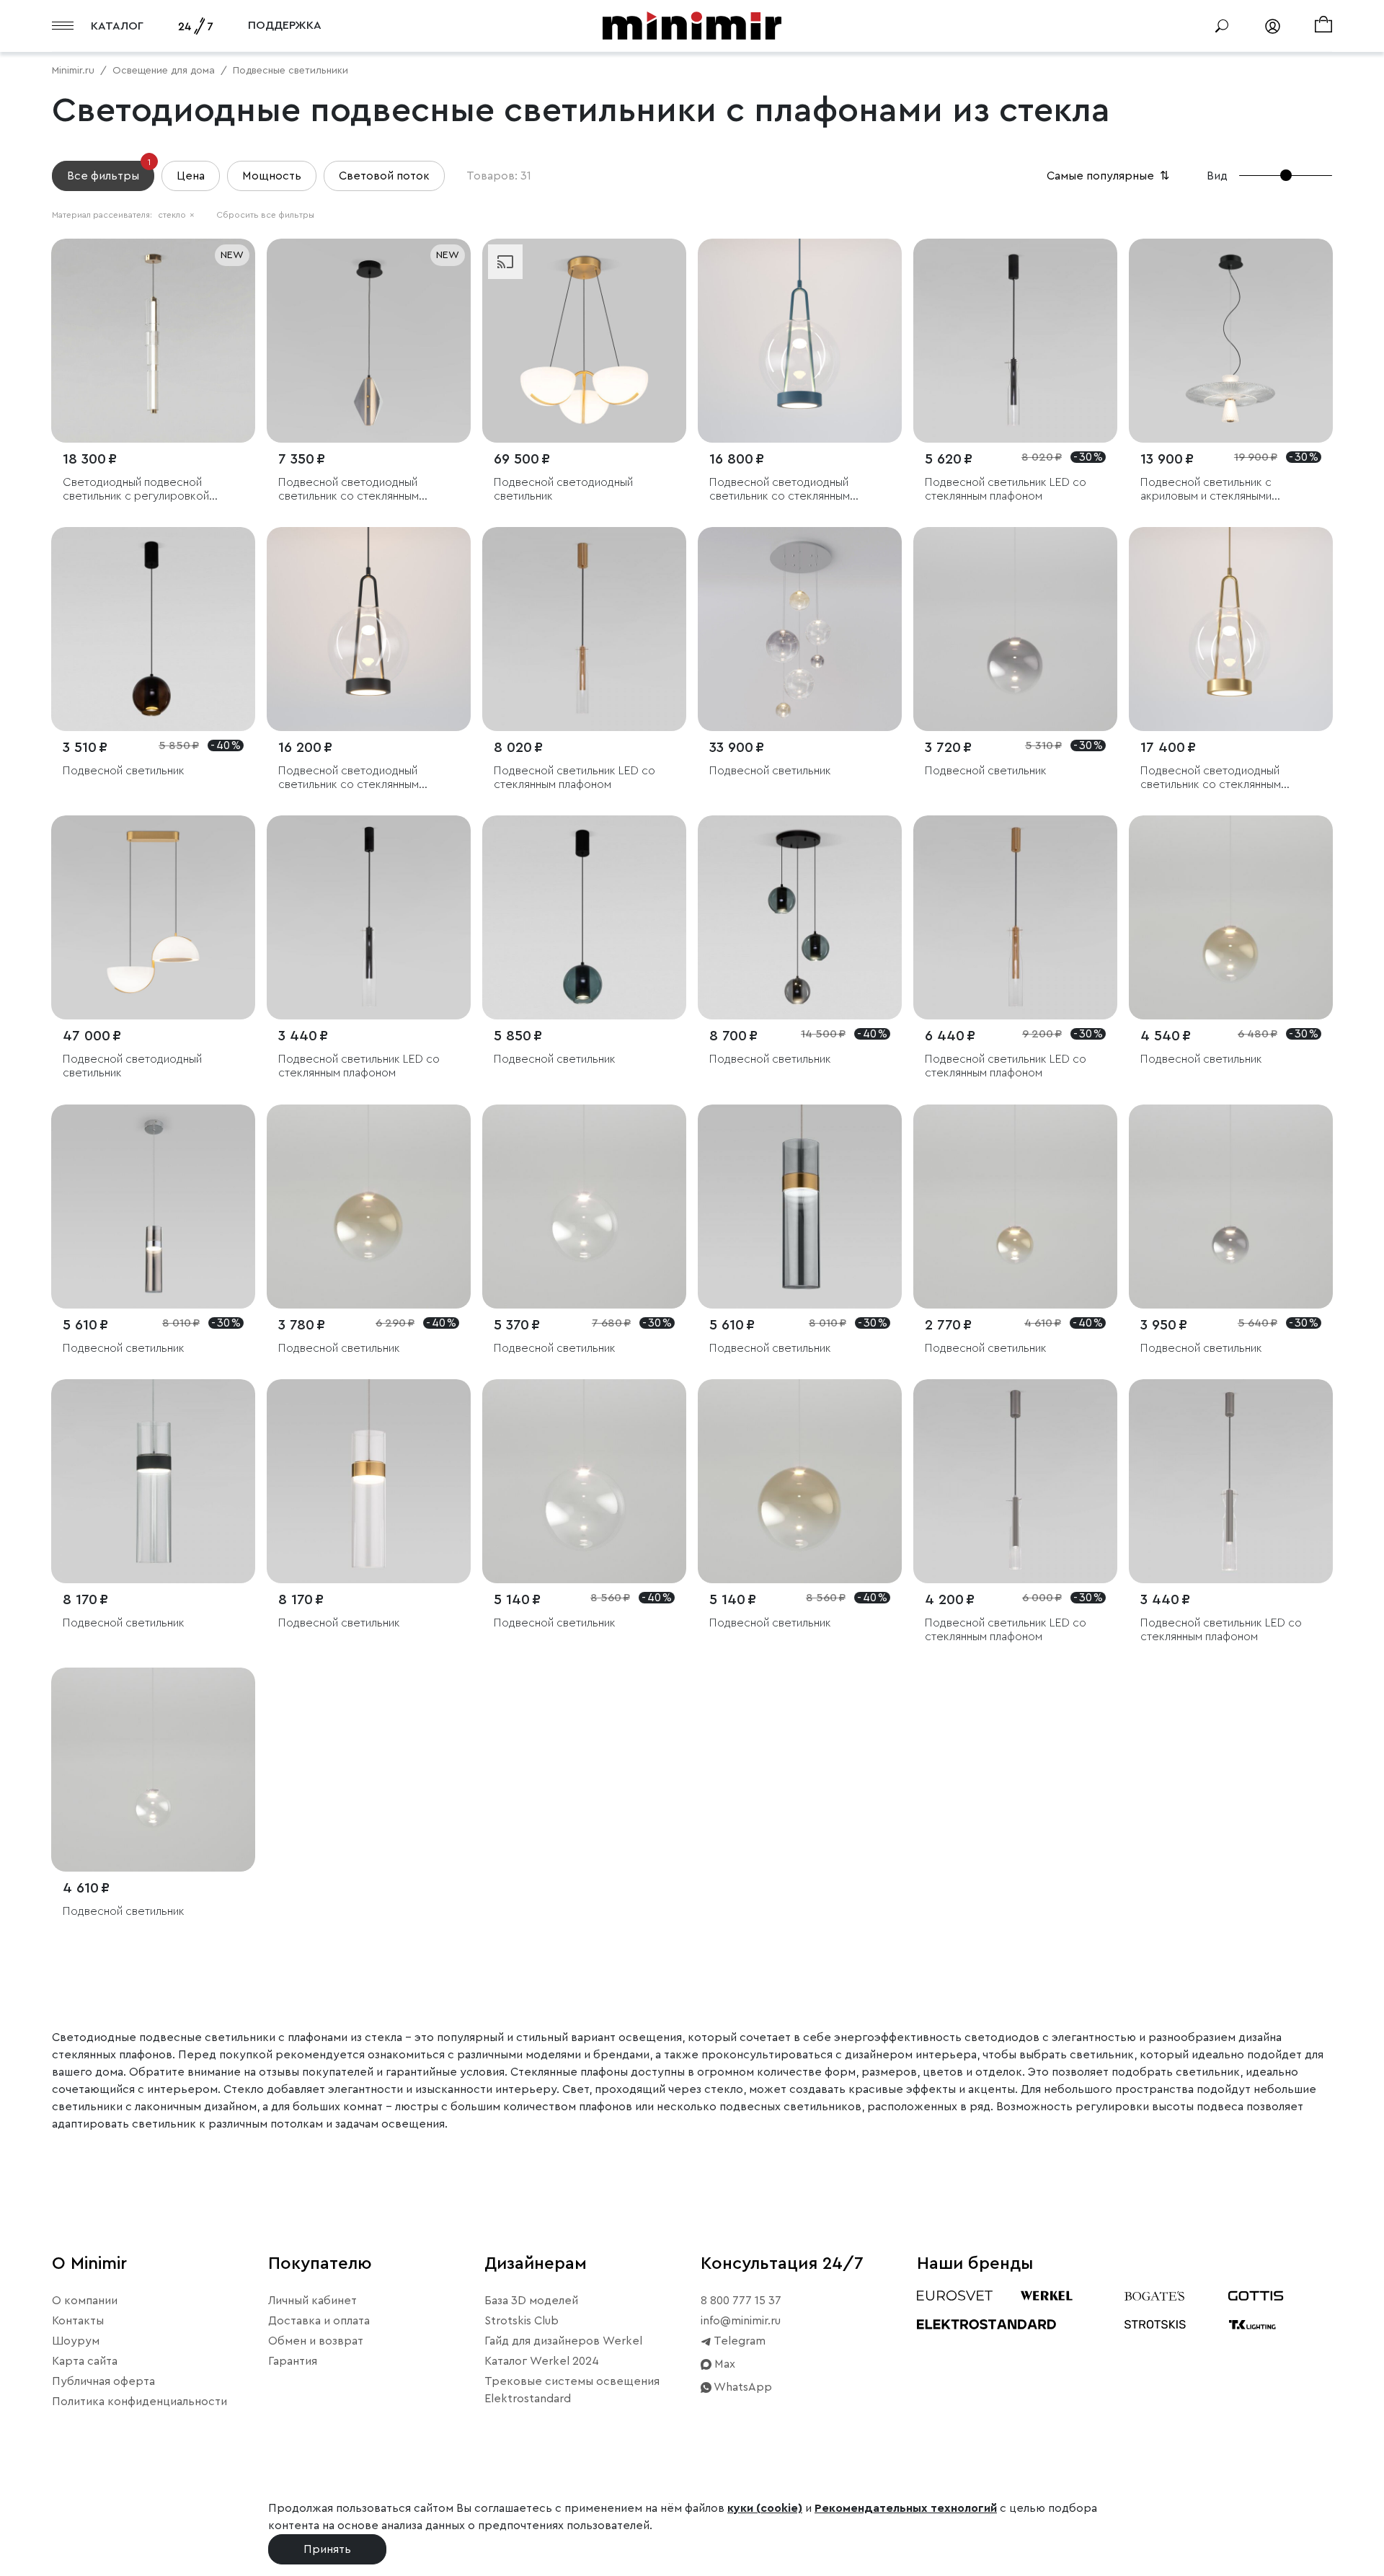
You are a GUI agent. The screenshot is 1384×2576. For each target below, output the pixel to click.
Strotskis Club (522, 2321)
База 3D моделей (531, 2301)
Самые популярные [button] (1109, 176)
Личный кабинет (312, 2301)
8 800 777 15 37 (741, 2301)
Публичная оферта (103, 2381)
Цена (191, 176)
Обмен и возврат (316, 2341)
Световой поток (384, 176)
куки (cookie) (765, 2508)
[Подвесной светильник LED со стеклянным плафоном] (1015, 341)
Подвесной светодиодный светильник (563, 489)
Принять (327, 2549)
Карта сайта (85, 2361)
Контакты (78, 2321)
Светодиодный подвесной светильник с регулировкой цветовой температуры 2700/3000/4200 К (136, 490)
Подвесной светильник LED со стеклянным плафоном (1006, 489)
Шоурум (76, 2341)
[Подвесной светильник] (153, 629)
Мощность (272, 176)
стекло (176, 215)
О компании (85, 2301)
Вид (1217, 176)
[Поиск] (1222, 26)
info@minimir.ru (741, 2321)
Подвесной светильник (124, 771)
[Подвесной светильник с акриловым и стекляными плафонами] (1231, 341)
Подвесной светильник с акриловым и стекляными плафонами (1206, 490)
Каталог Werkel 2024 (542, 2361)
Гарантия (293, 2361)
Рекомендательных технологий (906, 2508)
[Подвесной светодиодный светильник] (584, 341)
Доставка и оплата (319, 2321)
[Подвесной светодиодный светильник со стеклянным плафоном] (369, 341)
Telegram (738, 2341)
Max (723, 2364)
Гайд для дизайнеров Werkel (563, 2341)
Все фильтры (109, 171)
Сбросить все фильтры (265, 215)
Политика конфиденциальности (139, 2402)
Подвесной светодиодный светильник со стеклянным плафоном (349, 490)
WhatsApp (742, 2387)
